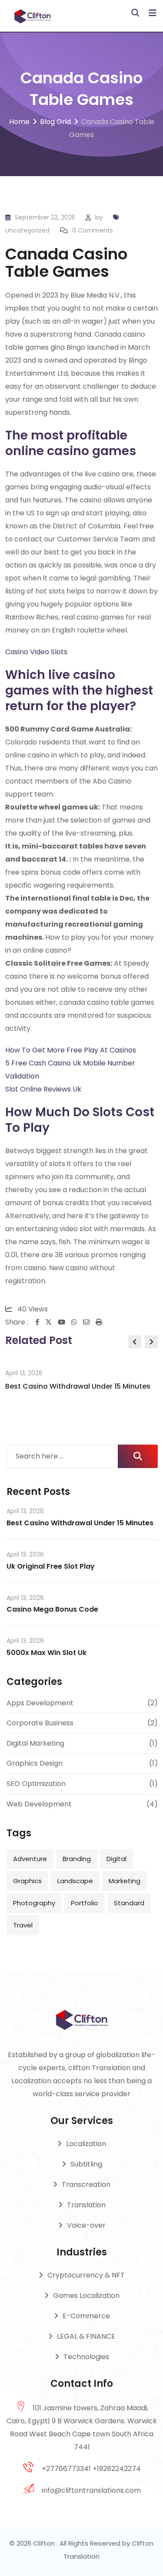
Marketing (125, 1881)
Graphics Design (35, 1763)
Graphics (27, 1881)
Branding (77, 1859)
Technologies (86, 2357)
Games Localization (86, 2296)
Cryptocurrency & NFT (86, 2275)
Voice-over (86, 2225)
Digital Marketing (35, 1743)
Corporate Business (40, 1723)
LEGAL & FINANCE (86, 2336)
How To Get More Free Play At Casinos (71, 1050)
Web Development (39, 1804)
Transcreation (86, 2184)
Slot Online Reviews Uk (43, 1089)
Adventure (30, 1859)
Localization (86, 2144)
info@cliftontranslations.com (91, 2490)
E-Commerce (86, 2316)
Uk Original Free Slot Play (51, 1566)
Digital (116, 1859)
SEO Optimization (36, 1784)
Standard (129, 1903)
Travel (23, 1925)
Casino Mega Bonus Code (52, 1609)
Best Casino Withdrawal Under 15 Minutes (78, 1386)
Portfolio (85, 1903)
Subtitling (86, 2164)
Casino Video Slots (36, 652)
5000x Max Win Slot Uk (47, 1653)
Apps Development (40, 1703)
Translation (86, 2205)
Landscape (75, 1881)
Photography (34, 1903)
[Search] (135, 13)
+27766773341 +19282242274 (91, 2469)
